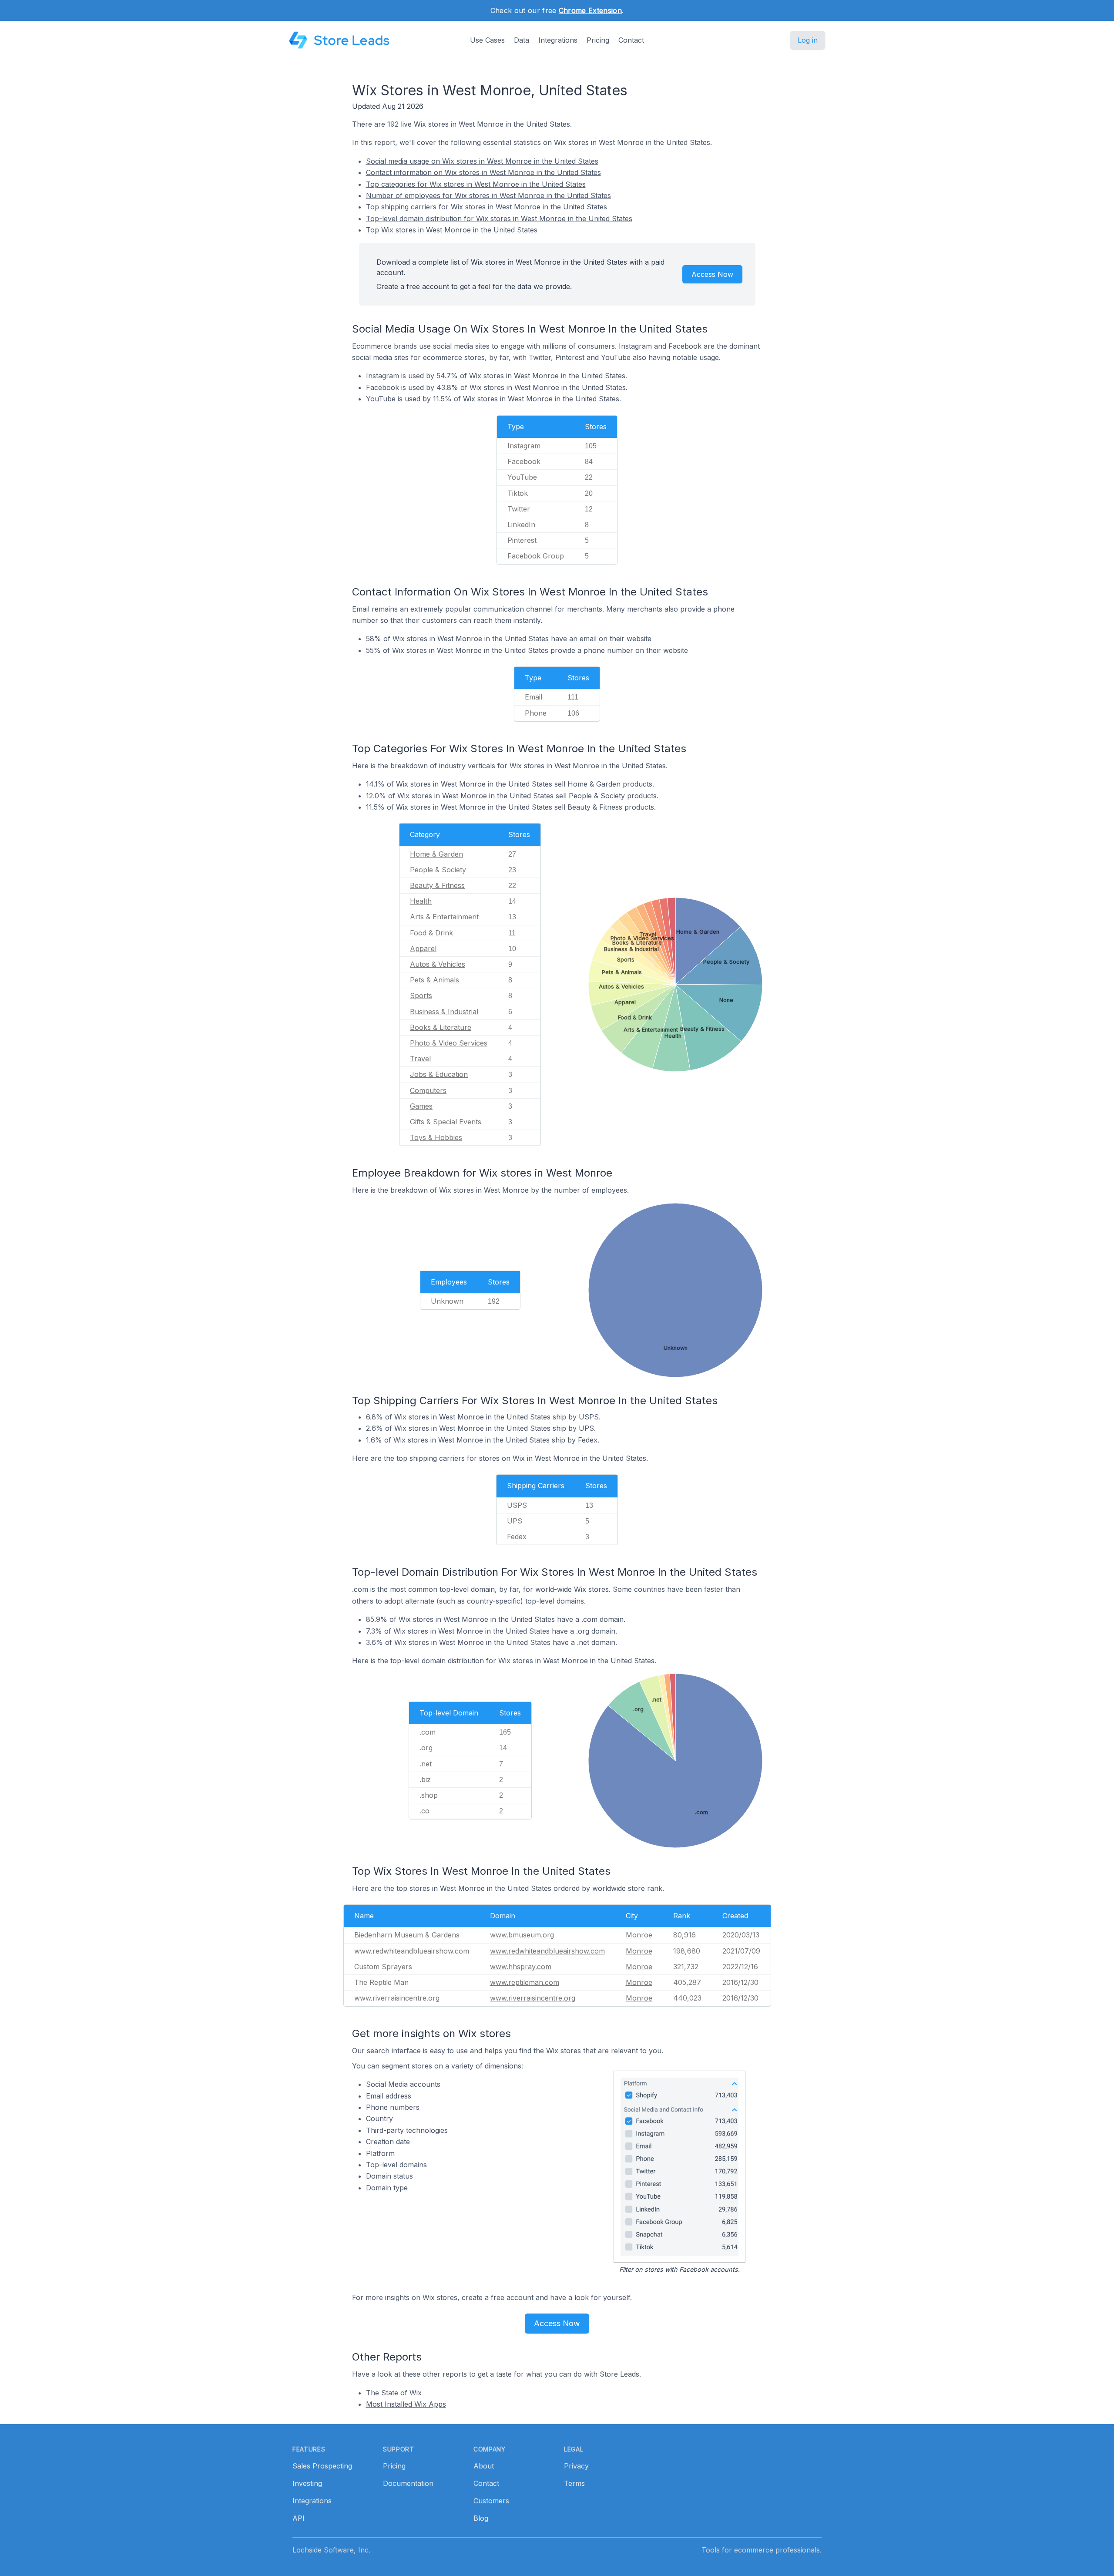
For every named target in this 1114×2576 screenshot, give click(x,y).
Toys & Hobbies (436, 1137)
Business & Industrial (444, 1012)
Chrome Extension (590, 10)
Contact (631, 40)
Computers (428, 1090)
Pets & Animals (435, 980)
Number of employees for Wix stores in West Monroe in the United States (488, 195)
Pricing (598, 40)
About (484, 2466)
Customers (491, 2501)
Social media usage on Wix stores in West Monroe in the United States (482, 161)
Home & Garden (436, 854)
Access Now (712, 274)
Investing (307, 2483)
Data (522, 40)
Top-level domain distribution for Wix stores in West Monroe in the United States (499, 219)
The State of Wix (394, 2393)
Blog (481, 2518)
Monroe (639, 1935)
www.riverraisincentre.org (533, 1998)
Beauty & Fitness (437, 885)
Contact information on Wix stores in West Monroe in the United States (483, 172)
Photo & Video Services (449, 1043)
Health (421, 901)
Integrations (558, 40)
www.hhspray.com (521, 1967)
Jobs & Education (439, 1074)
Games (421, 1106)
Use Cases (487, 40)
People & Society (438, 870)
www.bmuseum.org (522, 1935)
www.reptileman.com (525, 1982)
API (299, 2518)
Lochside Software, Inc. (331, 2550)
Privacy (576, 2466)
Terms (574, 2483)
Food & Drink (431, 933)
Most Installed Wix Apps (406, 2404)
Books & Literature (441, 1027)
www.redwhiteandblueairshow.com (547, 1951)
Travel (420, 1059)
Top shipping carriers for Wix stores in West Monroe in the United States (487, 207)
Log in (808, 40)
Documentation (408, 2483)
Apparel (423, 948)
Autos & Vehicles (438, 964)
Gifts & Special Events (446, 1122)
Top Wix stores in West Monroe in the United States (452, 230)
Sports (421, 995)
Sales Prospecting (322, 2466)
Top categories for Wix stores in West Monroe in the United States (476, 184)
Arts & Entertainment (444, 917)
